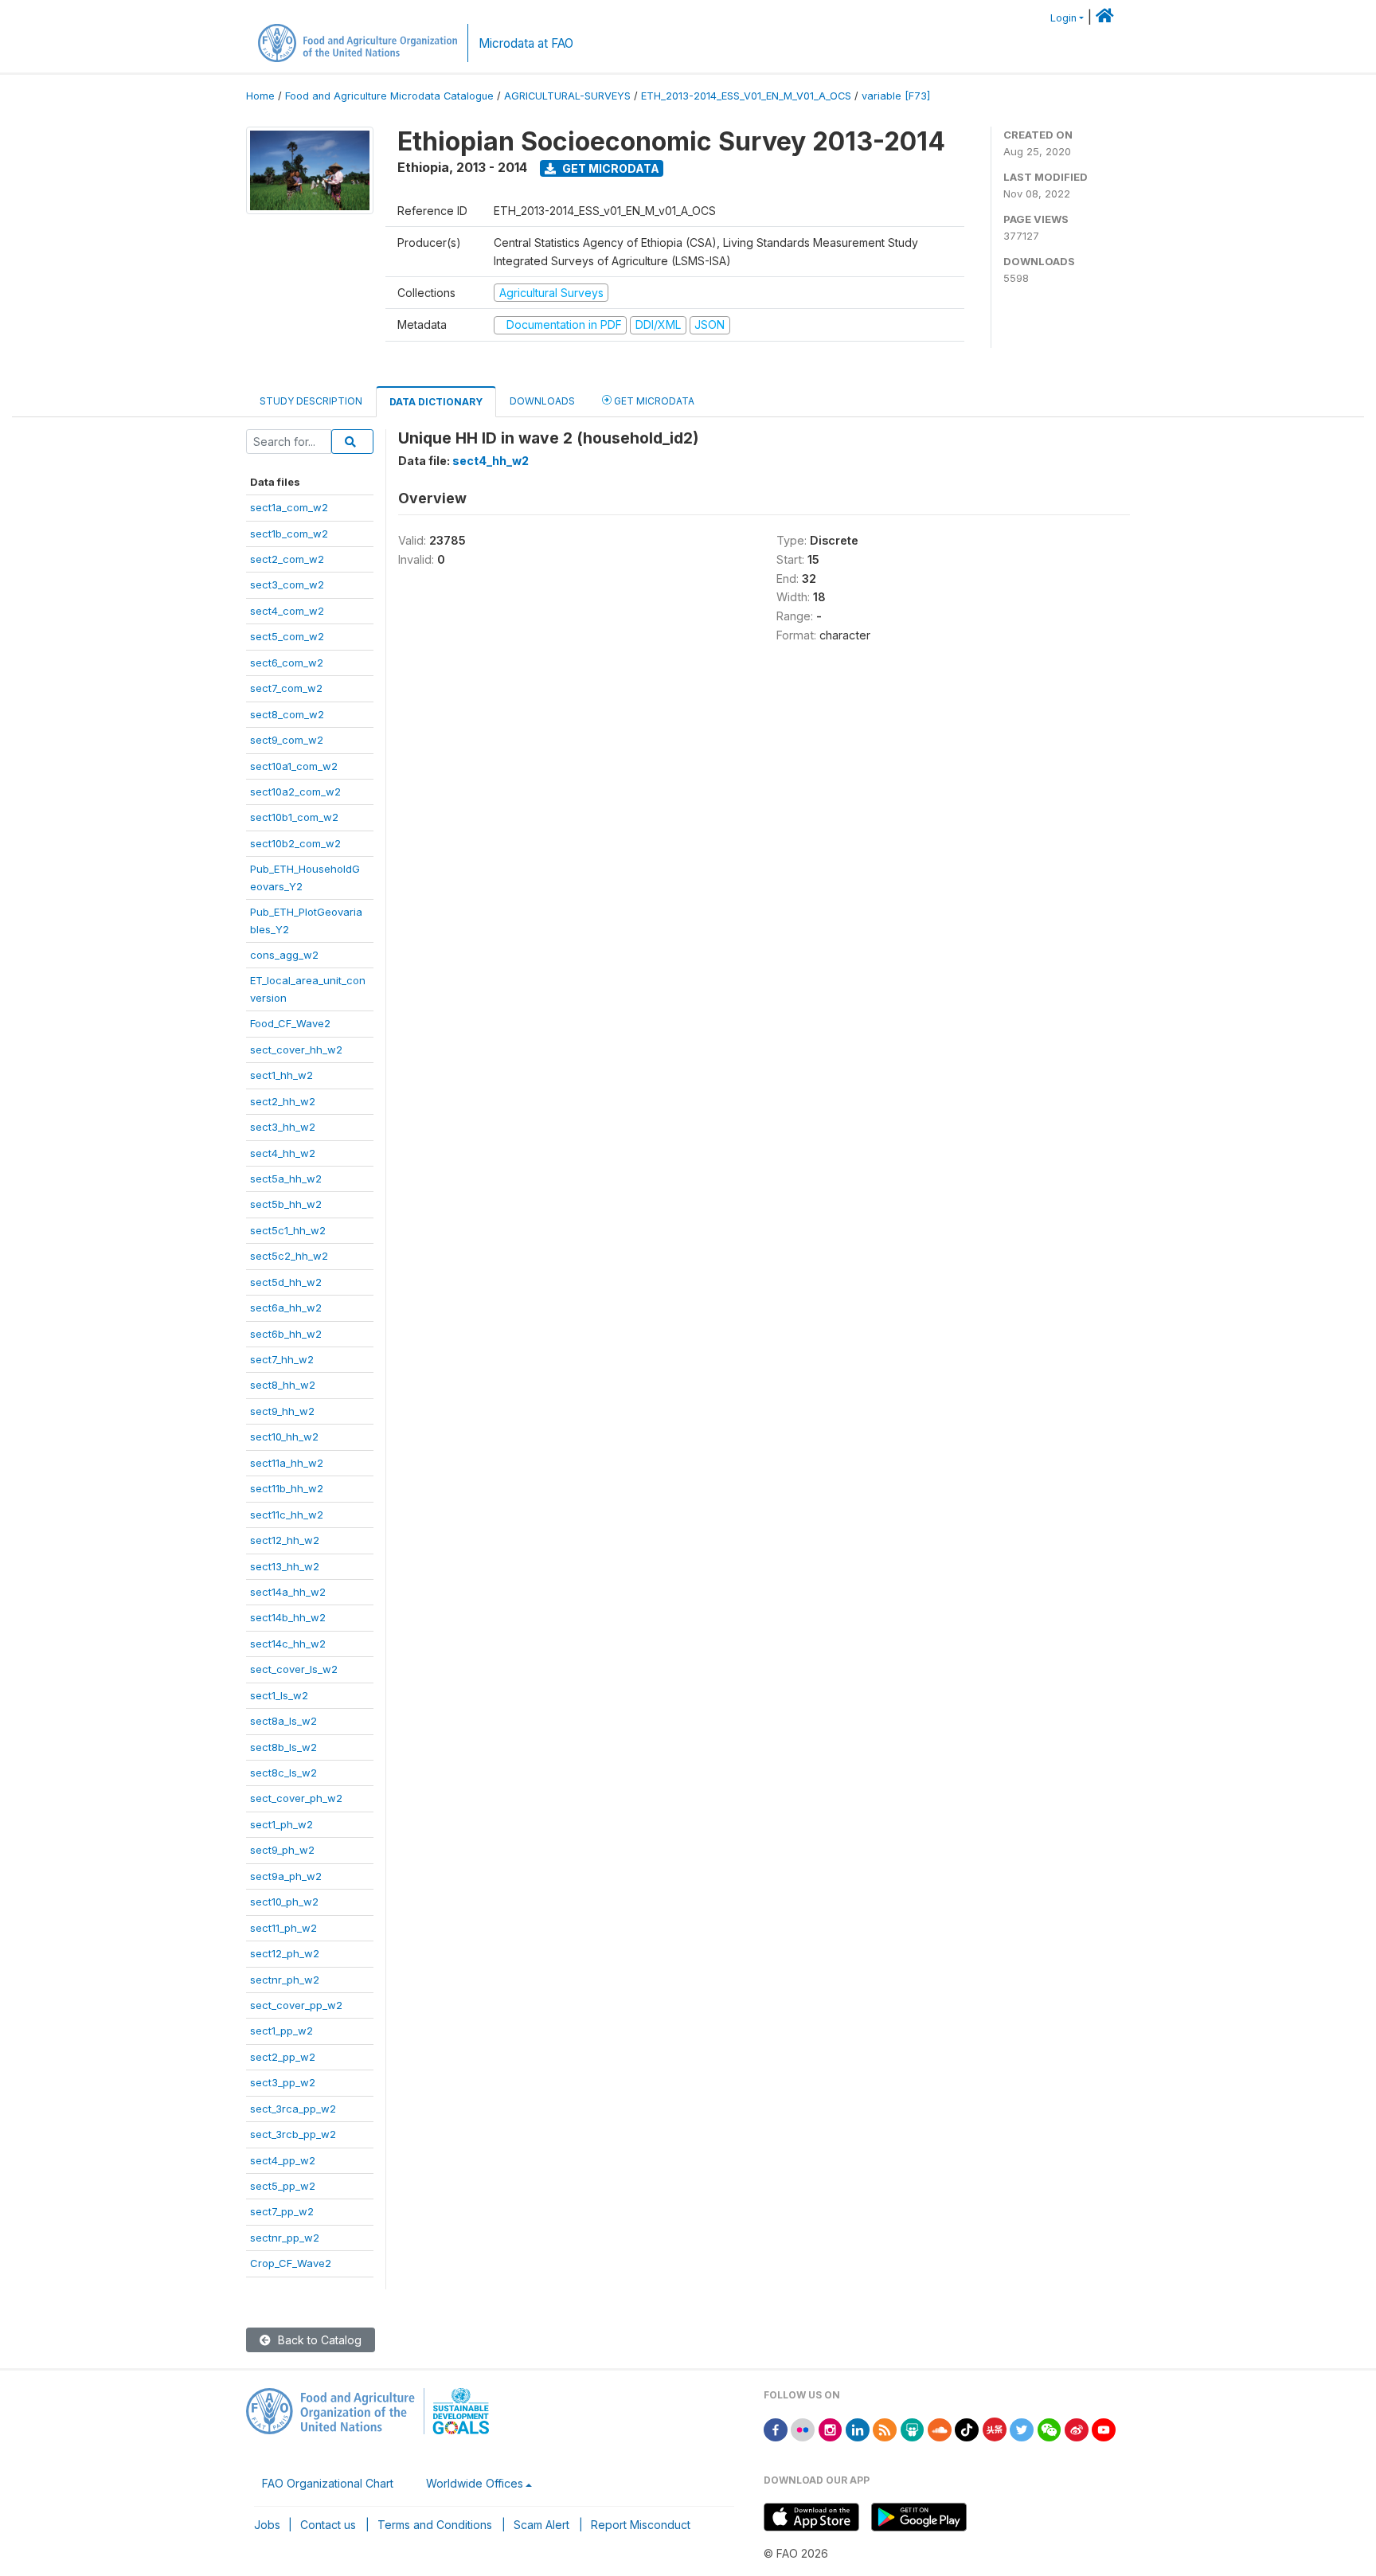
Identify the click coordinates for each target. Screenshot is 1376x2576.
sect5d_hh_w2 (286, 1282)
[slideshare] (913, 2428)
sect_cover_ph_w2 (296, 1798)
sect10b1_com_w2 (294, 817)
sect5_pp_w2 (283, 2186)
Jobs (267, 2525)
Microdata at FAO (526, 43)
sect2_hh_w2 (283, 1101)
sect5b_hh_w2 (286, 1204)
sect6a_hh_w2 (286, 1308)
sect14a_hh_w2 (288, 1592)
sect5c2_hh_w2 (289, 1256)
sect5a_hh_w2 (286, 1179)
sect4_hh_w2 (283, 1153)
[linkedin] (858, 2428)
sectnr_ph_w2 (285, 1980)
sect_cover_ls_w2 (294, 1669)
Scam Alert (541, 2525)
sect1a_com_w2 (289, 507)
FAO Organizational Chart (328, 2483)
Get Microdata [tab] (653, 401)
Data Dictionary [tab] (436, 402)
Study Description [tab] (311, 401)
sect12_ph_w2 (285, 1953)
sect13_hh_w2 (285, 1566)
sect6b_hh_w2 (286, 1334)
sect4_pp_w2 (283, 2160)
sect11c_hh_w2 (287, 1515)
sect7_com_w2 (286, 688)
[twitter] (1022, 2428)
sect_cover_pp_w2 (296, 2005)
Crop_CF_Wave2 (291, 2263)
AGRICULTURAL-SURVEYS (567, 96)
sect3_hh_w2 (283, 1127)
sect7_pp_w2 (282, 2211)
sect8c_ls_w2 (283, 1773)
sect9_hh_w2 (282, 1411)
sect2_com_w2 (287, 559)
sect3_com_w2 (287, 584)
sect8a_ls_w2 (283, 1721)
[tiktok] (967, 2428)
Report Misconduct (641, 2525)
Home (260, 96)
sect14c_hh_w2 (288, 1644)
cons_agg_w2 (284, 955)
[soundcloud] (940, 2428)
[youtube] (1104, 2428)
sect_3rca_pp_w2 (293, 2109)
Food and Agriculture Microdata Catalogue (389, 96)
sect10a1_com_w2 (294, 766)
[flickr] (803, 2428)
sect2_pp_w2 (283, 2057)
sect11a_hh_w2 (287, 1463)
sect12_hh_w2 (285, 1540)
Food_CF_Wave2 (290, 1023)
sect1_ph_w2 (281, 1824)
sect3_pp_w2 (283, 2082)
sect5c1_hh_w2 (288, 1230)
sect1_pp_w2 (281, 2031)
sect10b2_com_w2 (295, 843)
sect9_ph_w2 (282, 1850)
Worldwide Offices (475, 2483)
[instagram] (831, 2428)
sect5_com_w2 (287, 636)
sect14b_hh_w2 (288, 1617)
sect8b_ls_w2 (283, 1747)
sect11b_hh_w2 (287, 1488)
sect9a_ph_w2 (286, 1876)
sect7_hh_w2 (282, 1359)
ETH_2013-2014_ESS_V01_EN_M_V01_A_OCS (746, 96)
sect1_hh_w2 (281, 1075)
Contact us (328, 2525)
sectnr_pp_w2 (285, 2238)
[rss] (885, 2428)
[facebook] (776, 2428)
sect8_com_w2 (287, 714)
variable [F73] (896, 96)
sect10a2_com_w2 (295, 792)
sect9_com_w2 (287, 740)
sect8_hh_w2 (283, 1385)
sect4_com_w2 (287, 611)
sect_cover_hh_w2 (296, 1050)
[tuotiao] (995, 2428)
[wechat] (1050, 2428)
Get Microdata (610, 168)
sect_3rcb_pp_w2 (293, 2134)
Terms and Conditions (435, 2525)
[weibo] (1077, 2428)
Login (1063, 18)
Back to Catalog (318, 2340)
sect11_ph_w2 (283, 1928)
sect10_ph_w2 (284, 1902)
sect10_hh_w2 (284, 1437)
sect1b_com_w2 (289, 534)
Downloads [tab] (542, 401)
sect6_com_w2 (287, 663)
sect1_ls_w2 (279, 1695)
